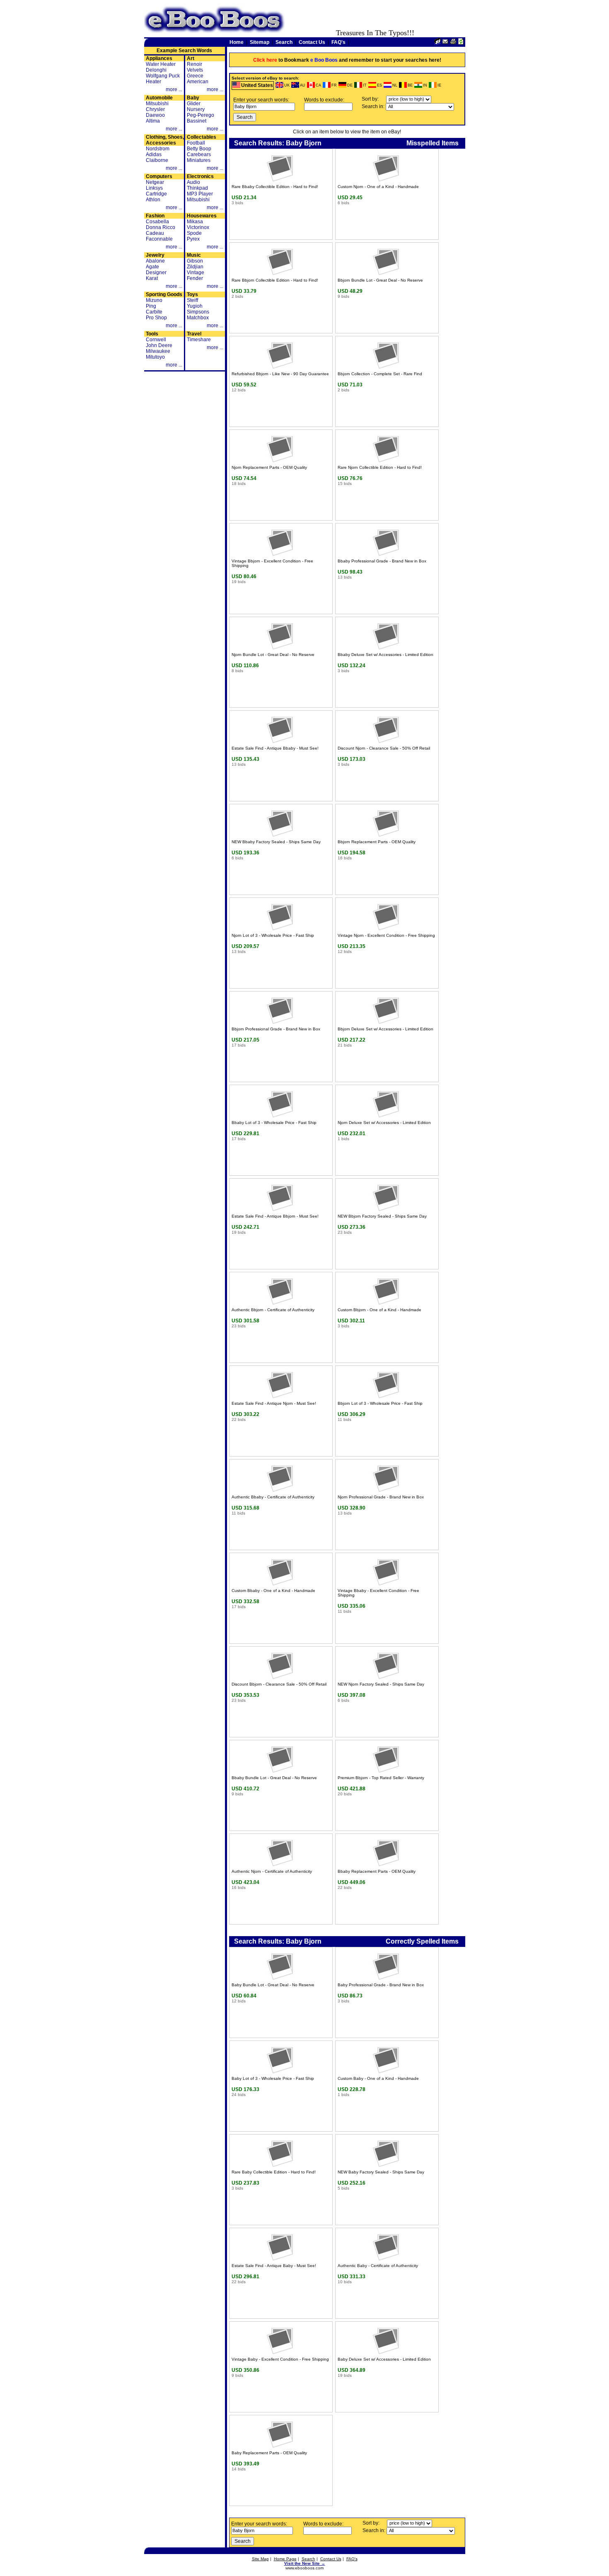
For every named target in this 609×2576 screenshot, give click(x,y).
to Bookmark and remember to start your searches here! (347, 60)
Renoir (195, 64)
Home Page (285, 2559)
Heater (153, 82)
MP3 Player (200, 194)
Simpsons (198, 312)
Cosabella (157, 222)
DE (350, 85)
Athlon (153, 200)
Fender (195, 278)
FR (334, 85)
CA (318, 85)
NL (395, 85)
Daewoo (155, 115)
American (198, 82)
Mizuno (154, 300)
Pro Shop (156, 318)
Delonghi (156, 70)
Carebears (199, 154)
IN (425, 85)
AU (303, 85)
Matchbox (198, 318)
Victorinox (198, 227)
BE (410, 85)
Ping (151, 306)
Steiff (192, 300)
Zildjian (195, 267)
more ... (174, 89)
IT (365, 85)
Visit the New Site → (305, 2563)
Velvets (195, 70)
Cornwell (156, 340)
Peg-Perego (201, 115)
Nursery (196, 109)
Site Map (260, 2559)
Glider (194, 104)
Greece (195, 76)
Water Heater (161, 64)
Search (284, 42)
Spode (194, 233)
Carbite (154, 312)
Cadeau (155, 233)
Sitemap (260, 42)
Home (237, 42)
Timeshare (199, 340)
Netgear (155, 182)
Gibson (195, 261)
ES (379, 85)
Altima (153, 121)
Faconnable (159, 239)
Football (196, 143)
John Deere (159, 345)
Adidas (154, 154)
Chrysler (155, 109)
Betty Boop (199, 149)
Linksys (154, 188)
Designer (156, 273)
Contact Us (312, 42)
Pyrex (193, 239)
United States (257, 85)
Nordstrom (158, 149)
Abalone (155, 261)
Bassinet (197, 121)
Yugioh (195, 306)
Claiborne (157, 160)
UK (287, 85)
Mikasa (195, 222)
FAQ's (338, 42)
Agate (152, 267)
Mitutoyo (155, 357)
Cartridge (156, 194)
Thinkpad (197, 188)
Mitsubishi (157, 104)
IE (439, 85)
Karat (152, 278)
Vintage (196, 273)
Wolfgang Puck (163, 76)
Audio (193, 182)
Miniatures (199, 160)
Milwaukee (158, 351)
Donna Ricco (161, 227)
